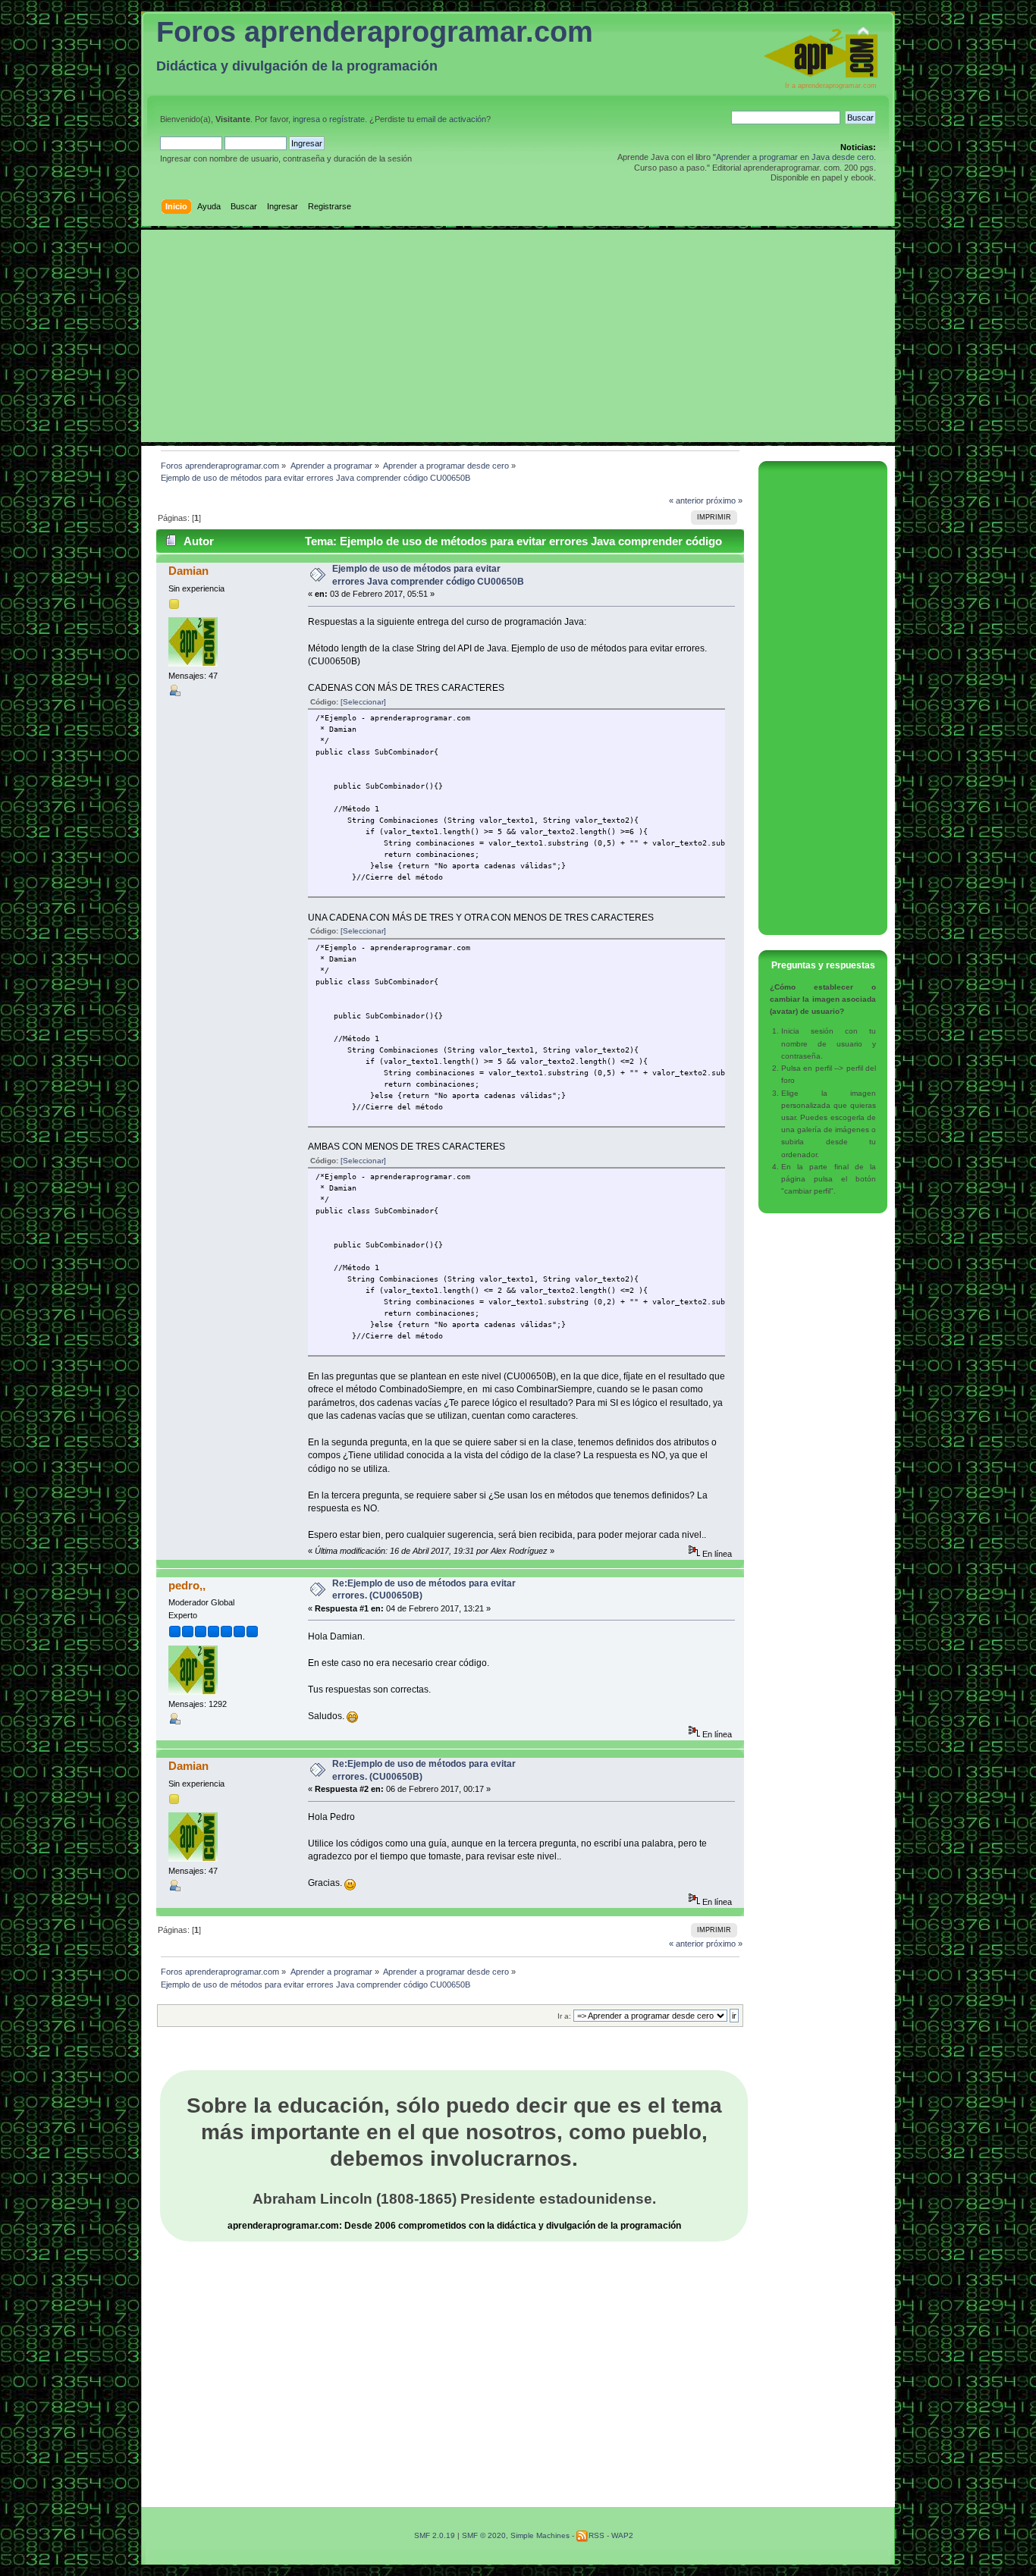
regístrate (347, 119)
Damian (188, 571)
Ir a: (564, 2016)
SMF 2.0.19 (435, 2535)
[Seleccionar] (363, 702)
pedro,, (187, 1585)
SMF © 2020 (484, 2535)
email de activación (451, 119)
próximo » (724, 500)
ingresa (306, 119)
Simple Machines (540, 2535)
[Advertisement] (518, 336)
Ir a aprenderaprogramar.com (831, 86)
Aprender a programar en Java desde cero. (796, 157)
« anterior (686, 500)
